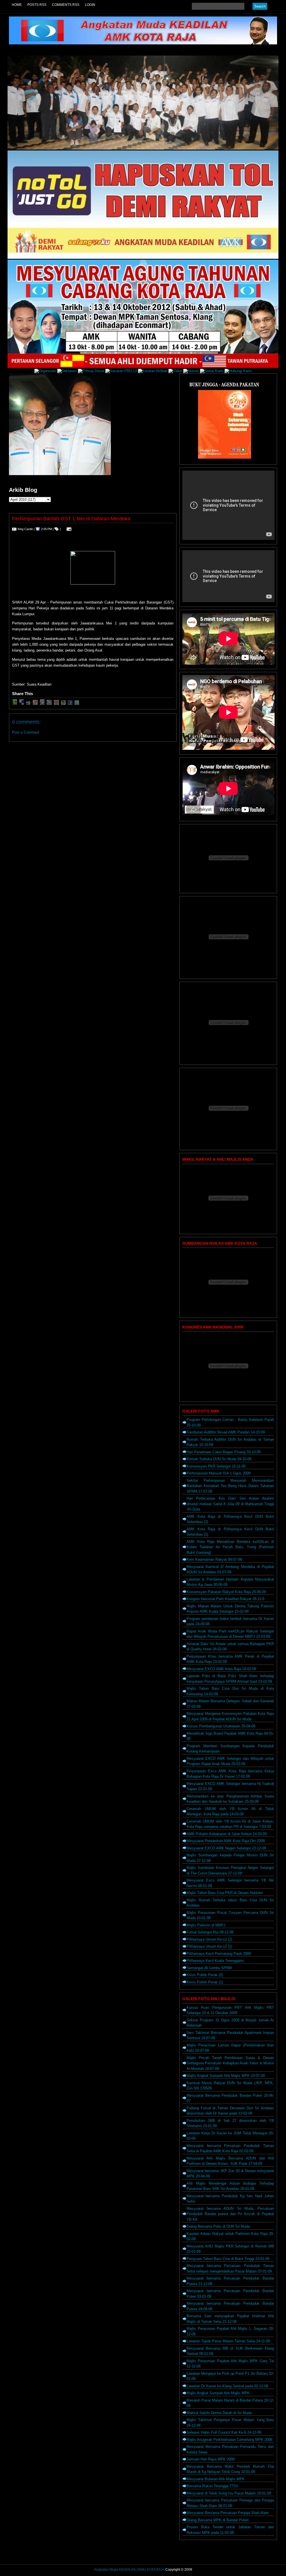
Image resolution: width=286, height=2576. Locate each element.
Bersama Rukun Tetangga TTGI (212, 2486)
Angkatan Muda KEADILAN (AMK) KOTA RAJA (129, 2570)
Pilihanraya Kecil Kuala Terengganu (215, 1961)
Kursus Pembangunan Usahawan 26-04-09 (221, 1726)
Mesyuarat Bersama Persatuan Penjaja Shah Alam (228, 2513)
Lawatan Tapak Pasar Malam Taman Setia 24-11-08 (228, 2341)
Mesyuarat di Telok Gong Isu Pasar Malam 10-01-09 (229, 2493)
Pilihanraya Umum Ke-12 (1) (209, 1946)
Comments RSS (66, 5)
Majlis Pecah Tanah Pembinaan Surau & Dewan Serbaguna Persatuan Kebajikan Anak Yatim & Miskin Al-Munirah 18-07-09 (230, 2063)
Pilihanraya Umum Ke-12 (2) (209, 1939)
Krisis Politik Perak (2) (205, 1975)
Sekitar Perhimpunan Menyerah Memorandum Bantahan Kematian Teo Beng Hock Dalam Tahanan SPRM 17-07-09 (230, 1486)
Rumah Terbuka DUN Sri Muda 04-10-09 (219, 1459)
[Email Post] (68, 529)
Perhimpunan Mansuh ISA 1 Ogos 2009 (219, 1473)
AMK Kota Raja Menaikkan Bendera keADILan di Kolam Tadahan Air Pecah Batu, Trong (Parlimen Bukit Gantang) (230, 1547)
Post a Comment (26, 732)
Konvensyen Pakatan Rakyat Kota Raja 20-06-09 (226, 1592)
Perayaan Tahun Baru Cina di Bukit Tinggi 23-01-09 (228, 2259)
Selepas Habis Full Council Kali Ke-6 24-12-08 (224, 2432)
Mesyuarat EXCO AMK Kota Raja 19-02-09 (221, 1669)
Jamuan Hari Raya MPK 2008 (211, 2459)
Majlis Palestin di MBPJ (206, 1925)
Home (17, 5)
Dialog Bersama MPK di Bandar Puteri (218, 2520)
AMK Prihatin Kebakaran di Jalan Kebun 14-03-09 (227, 1834)
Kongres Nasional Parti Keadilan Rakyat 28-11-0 (225, 1599)
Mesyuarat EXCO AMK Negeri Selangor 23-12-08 (226, 1848)
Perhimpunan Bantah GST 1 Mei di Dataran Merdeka (71, 519)
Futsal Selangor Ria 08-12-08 (210, 1932)
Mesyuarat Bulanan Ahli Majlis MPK (216, 2479)
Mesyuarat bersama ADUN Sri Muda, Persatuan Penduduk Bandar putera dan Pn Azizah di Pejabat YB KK (230, 2214)
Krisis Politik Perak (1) (205, 1982)
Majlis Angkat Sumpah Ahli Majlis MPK (218, 2393)
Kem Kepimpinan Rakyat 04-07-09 (214, 1559)
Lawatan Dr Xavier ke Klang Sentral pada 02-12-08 (227, 2386)
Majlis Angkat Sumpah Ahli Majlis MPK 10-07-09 (226, 2076)
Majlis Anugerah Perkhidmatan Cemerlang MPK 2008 (229, 2440)
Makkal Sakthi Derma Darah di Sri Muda (219, 2413)
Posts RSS (37, 5)
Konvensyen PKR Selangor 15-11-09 (216, 1466)
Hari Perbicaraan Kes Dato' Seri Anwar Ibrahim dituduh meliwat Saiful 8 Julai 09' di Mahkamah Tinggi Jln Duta (230, 1504)
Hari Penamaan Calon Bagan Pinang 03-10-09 (224, 1452)
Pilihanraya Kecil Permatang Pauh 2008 (219, 1954)
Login (90, 5)
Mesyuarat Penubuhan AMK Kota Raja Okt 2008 (226, 1841)
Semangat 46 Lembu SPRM (209, 1968)
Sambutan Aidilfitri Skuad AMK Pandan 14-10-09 (226, 1432)
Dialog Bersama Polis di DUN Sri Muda (218, 2226)
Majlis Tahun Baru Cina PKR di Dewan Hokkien (225, 1893)
